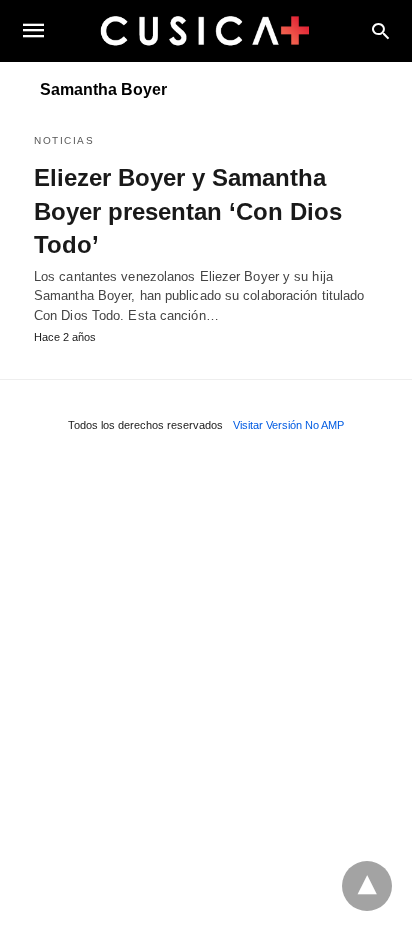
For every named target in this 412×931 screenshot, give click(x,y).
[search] (380, 30)
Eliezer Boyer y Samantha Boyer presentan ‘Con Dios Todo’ (188, 211)
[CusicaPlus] (205, 30)
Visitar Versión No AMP (288, 425)
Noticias (64, 140)
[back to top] (367, 886)
